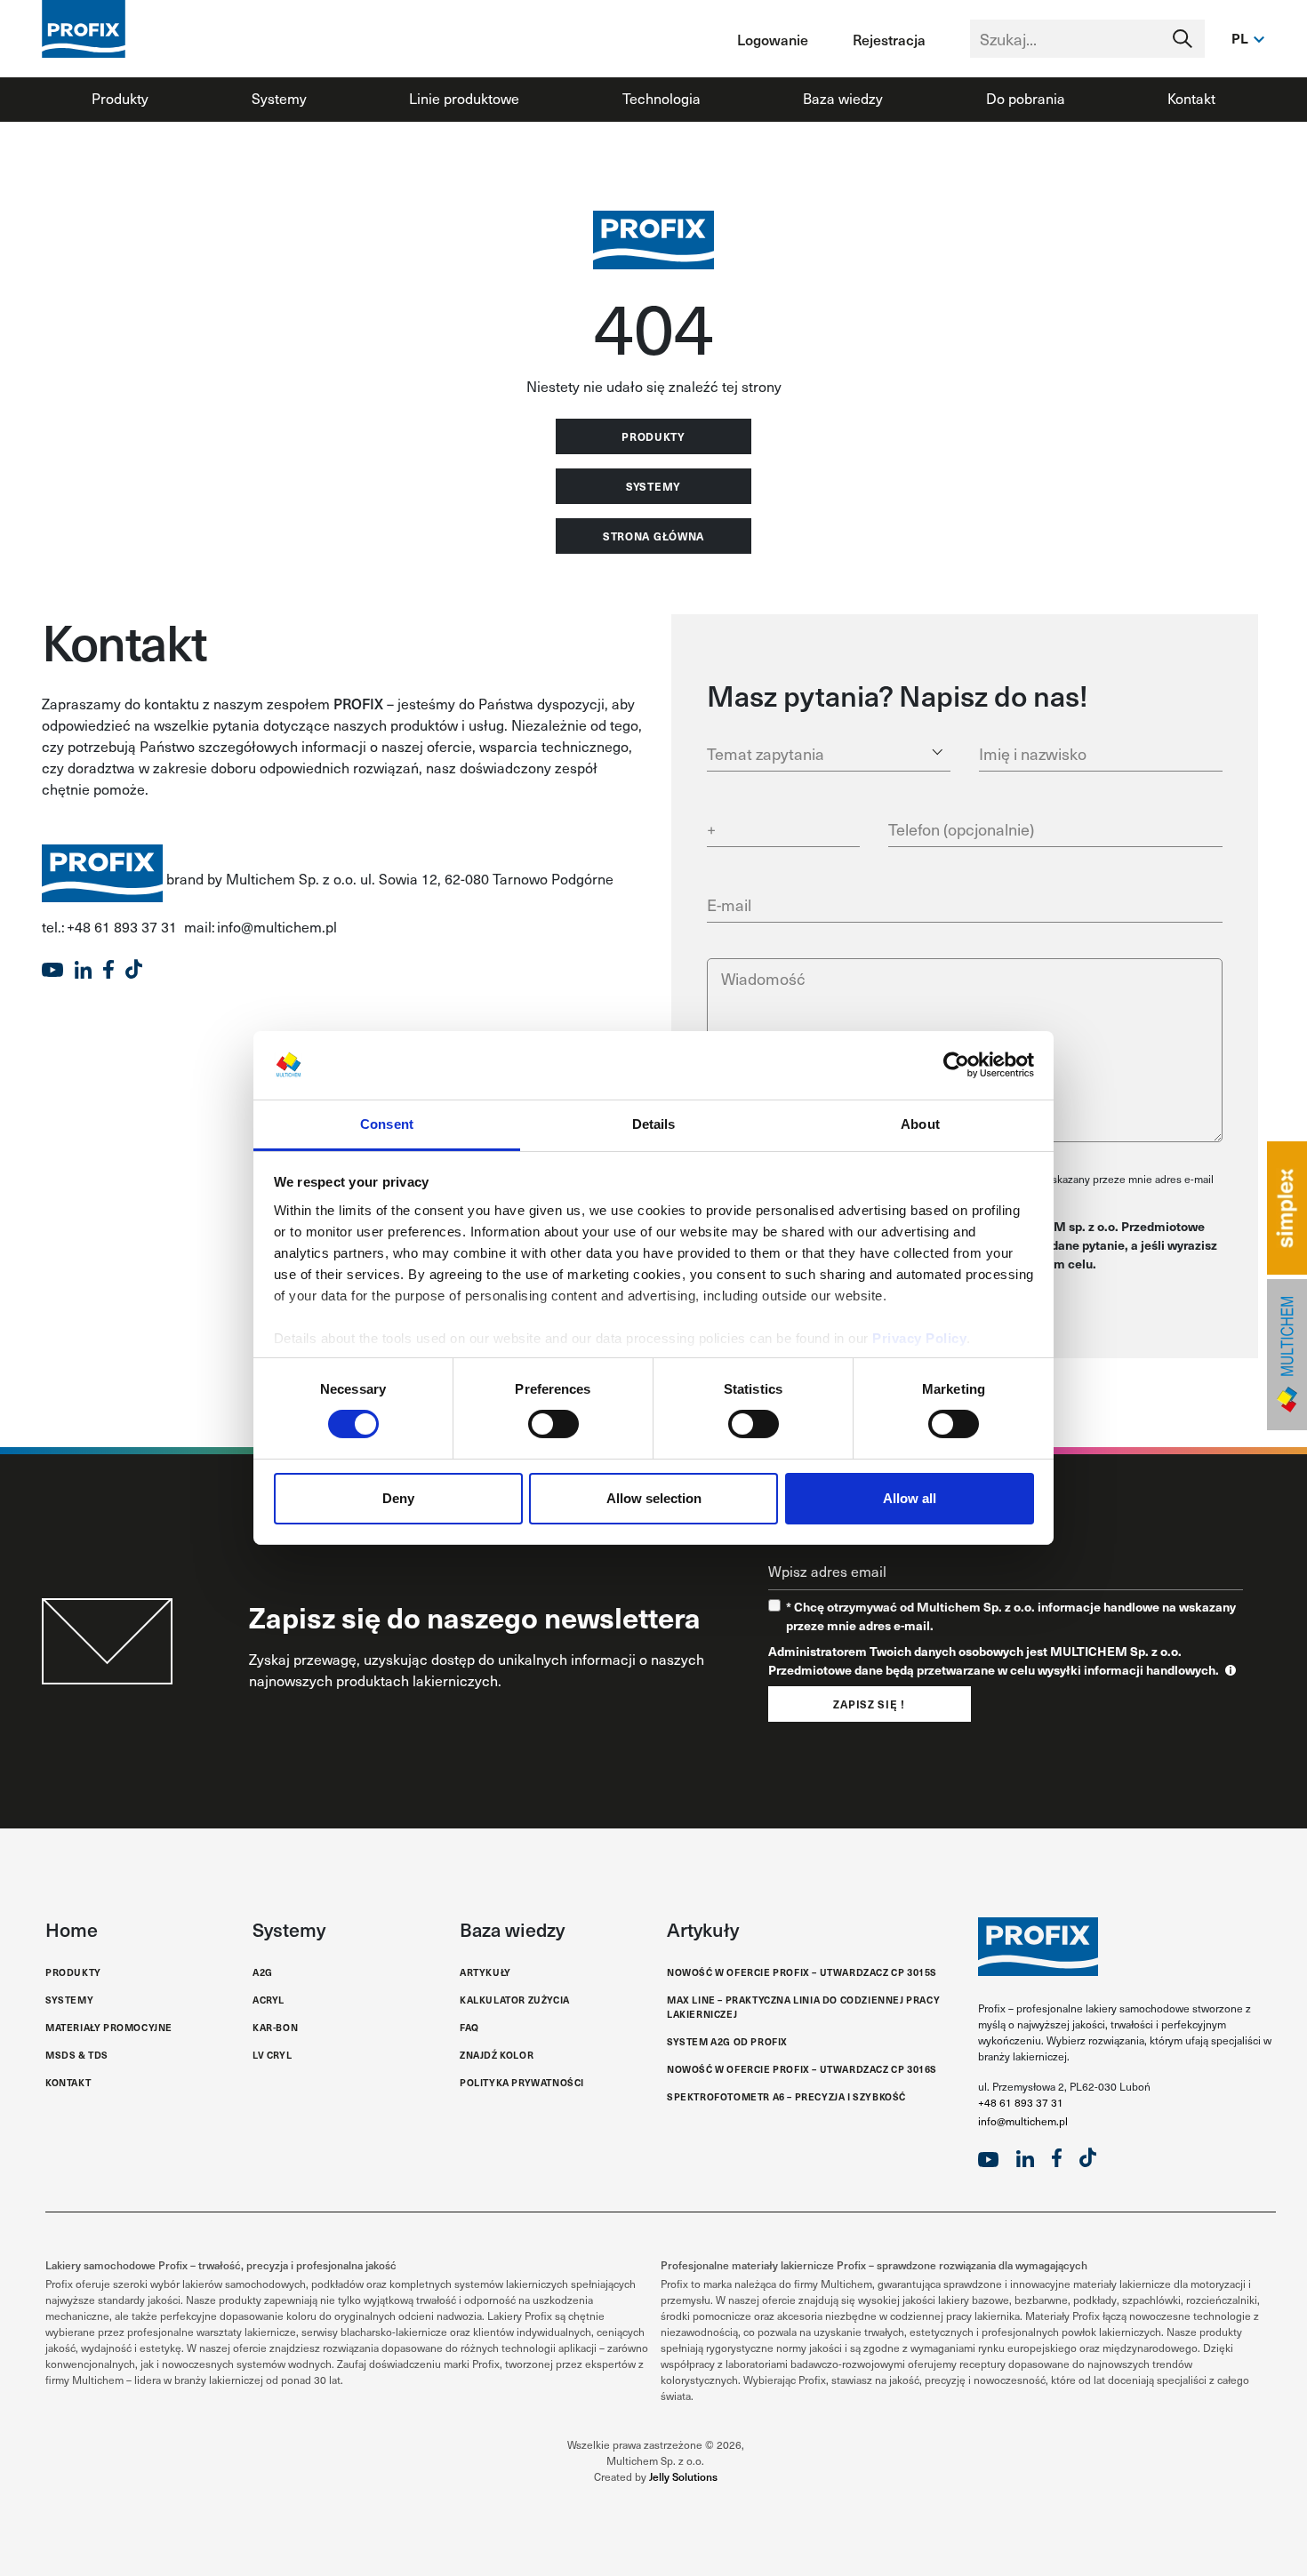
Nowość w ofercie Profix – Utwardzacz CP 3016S (802, 2069)
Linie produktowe (464, 98)
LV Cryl (272, 2055)
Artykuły (485, 1972)
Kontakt (1191, 98)
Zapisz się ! (869, 1704)
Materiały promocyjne (109, 2027)
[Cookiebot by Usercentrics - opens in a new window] (956, 1065)
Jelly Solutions (683, 2476)
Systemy (279, 98)
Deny (398, 1498)
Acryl (269, 2000)
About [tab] (920, 1124)
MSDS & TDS (77, 2055)
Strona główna (653, 536)
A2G (263, 1972)
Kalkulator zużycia (515, 2000)
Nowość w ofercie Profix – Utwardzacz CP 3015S (802, 1972)
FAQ (469, 2027)
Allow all (910, 1498)
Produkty (120, 98)
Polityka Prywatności (522, 2082)
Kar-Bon (275, 2027)
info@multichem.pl (1023, 2121)
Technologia (662, 98)
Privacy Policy (919, 1338)
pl (1240, 38)
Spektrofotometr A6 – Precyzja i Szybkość (786, 2096)
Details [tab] (654, 1124)
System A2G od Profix (727, 2041)
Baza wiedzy (843, 98)
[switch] (553, 1424)
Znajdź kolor (497, 2055)
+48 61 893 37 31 (1021, 2102)
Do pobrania (1026, 98)
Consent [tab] (387, 1124)
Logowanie (773, 39)
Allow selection (654, 1498)
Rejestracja (889, 39)
